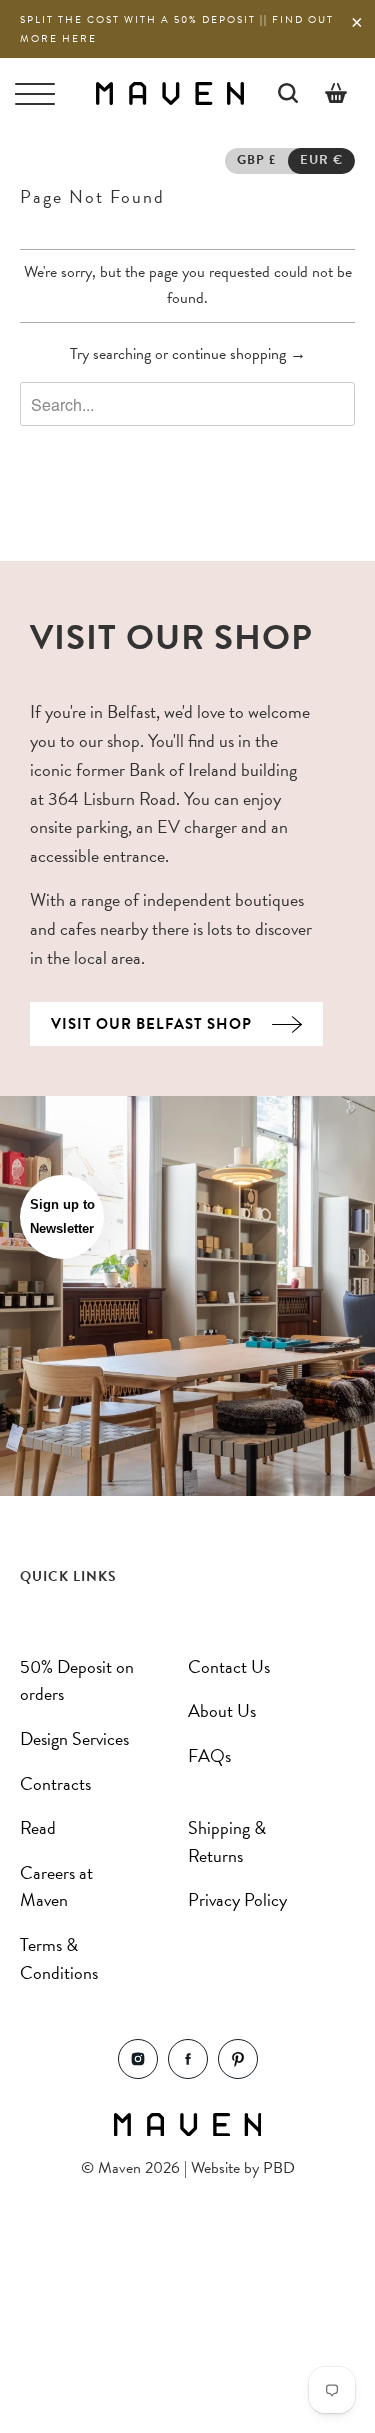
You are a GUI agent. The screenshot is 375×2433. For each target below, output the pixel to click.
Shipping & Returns (227, 1841)
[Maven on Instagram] (138, 2073)
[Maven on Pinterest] (238, 2073)
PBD (279, 2168)
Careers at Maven (56, 1886)
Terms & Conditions (59, 1958)
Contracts (55, 1783)
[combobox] (187, 404)
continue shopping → (239, 354)
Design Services (74, 1738)
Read (38, 1827)
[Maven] (170, 92)
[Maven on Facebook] (188, 2073)
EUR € (321, 160)
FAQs (209, 1755)
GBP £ (256, 160)
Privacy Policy (237, 1899)
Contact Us (229, 1666)
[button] (62, 1217)
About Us (222, 1710)
